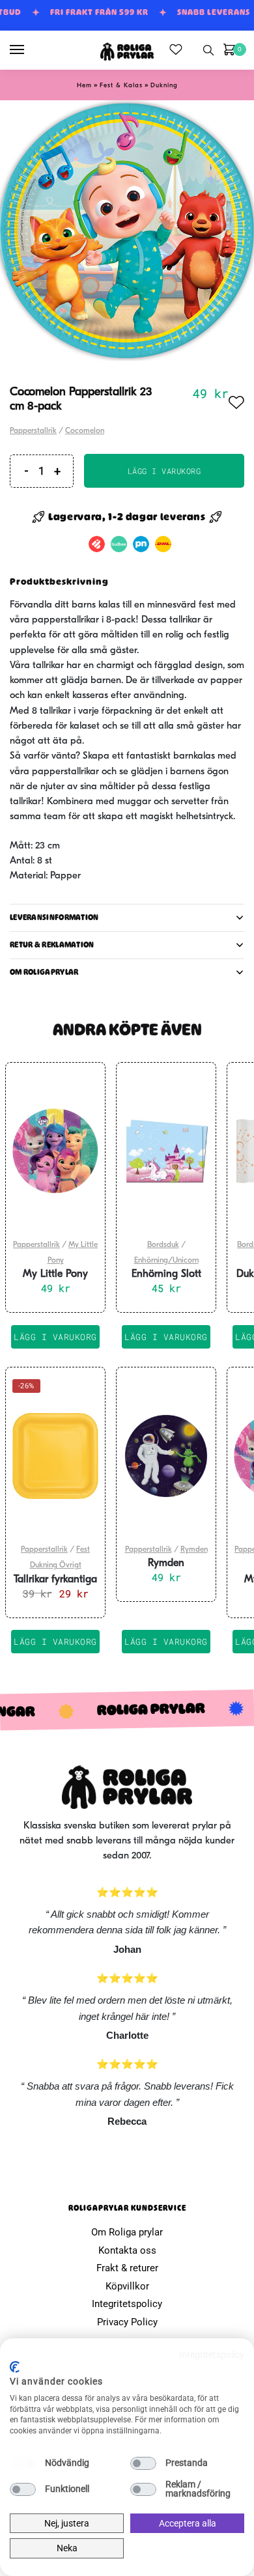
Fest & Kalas (121, 86)
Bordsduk (163, 1245)
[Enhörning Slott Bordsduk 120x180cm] (166, 1151)
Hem (84, 86)
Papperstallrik (33, 431)
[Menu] (29, 50)
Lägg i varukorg (164, 471)
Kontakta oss (127, 2250)
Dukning (164, 86)
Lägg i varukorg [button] (55, 1337)
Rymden (194, 1550)
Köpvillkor (127, 2286)
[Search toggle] (208, 50)
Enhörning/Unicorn (166, 1261)
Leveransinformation (54, 917)
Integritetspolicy (127, 2304)
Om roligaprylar (44, 972)
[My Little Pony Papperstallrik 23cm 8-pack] (55, 1151)
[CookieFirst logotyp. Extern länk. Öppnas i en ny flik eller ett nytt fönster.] (15, 2367)
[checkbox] (23, 2463)
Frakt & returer (127, 2268)
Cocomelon (85, 431)
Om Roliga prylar (127, 2232)
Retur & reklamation (52, 945)
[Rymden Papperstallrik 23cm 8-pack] (166, 1456)
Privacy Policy (127, 2322)
